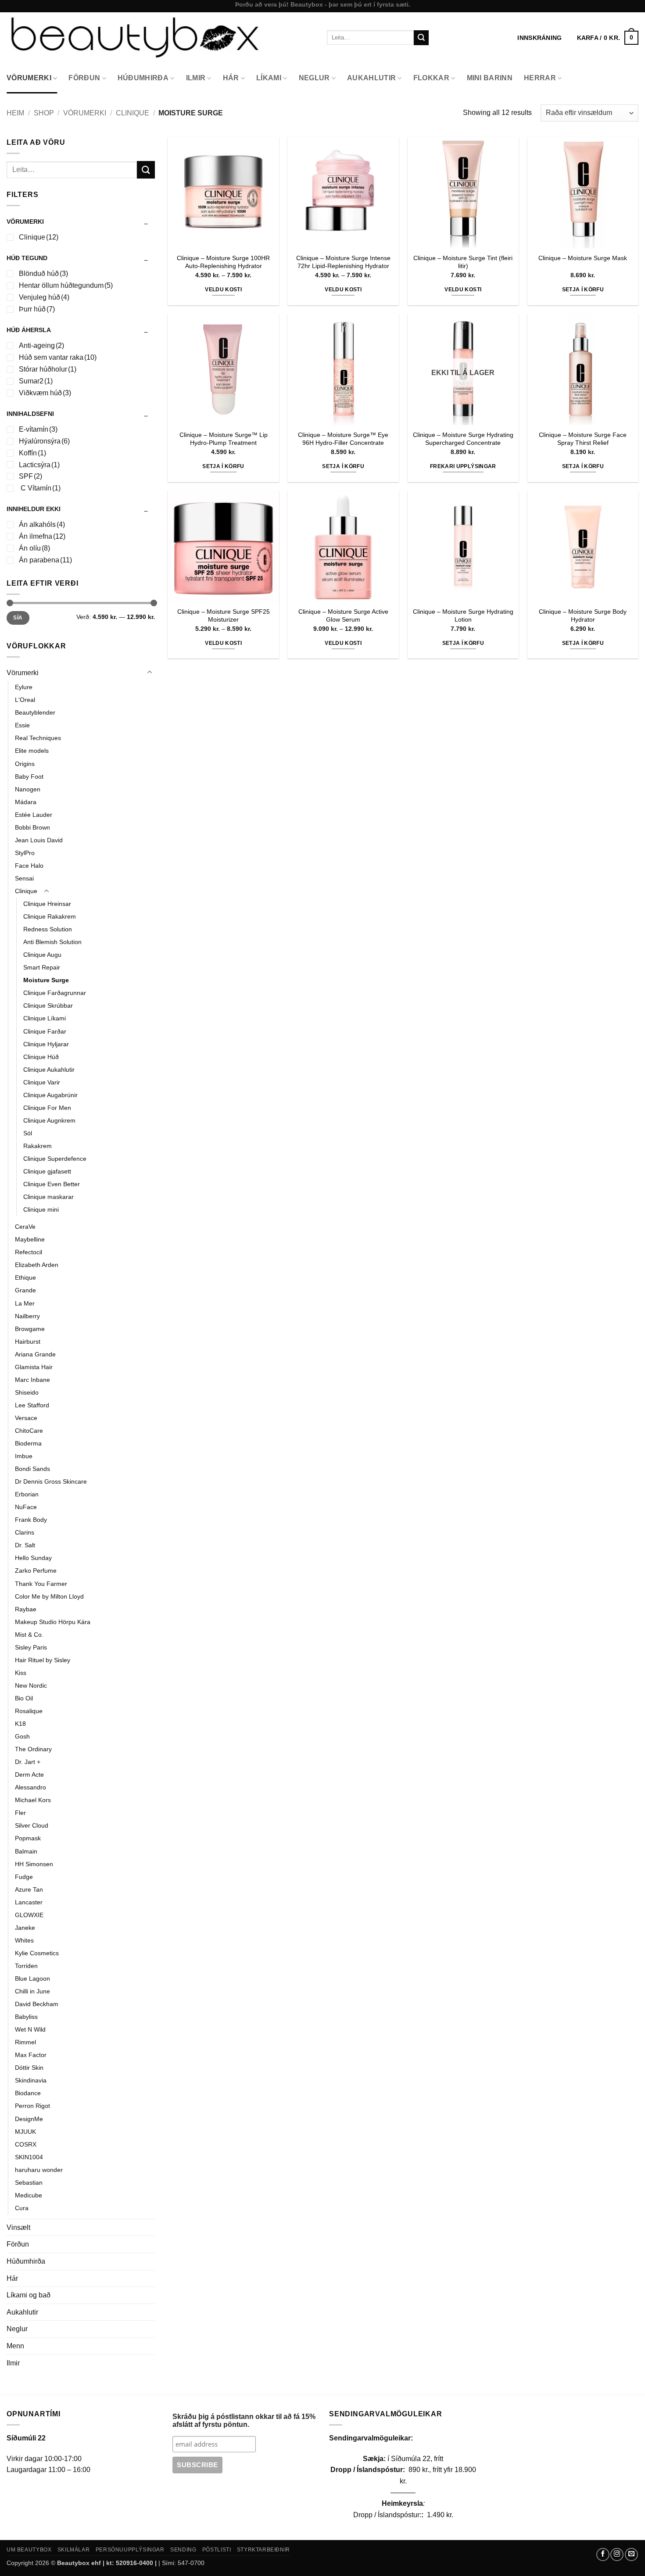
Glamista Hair (34, 1367)
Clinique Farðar (45, 1031)
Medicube (29, 2195)
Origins (25, 764)
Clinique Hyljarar (46, 1044)
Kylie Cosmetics (37, 1953)
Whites (24, 1940)
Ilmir (196, 78)
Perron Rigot (32, 2106)
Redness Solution (48, 929)
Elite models (32, 751)
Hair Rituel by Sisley (43, 1660)
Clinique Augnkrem (49, 1120)
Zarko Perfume (36, 1571)
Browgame (30, 1329)
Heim (15, 113)
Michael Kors (33, 1800)
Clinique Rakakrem (50, 916)
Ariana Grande (35, 1354)
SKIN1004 (29, 2157)
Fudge (24, 1877)
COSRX (26, 2144)
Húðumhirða (143, 78)
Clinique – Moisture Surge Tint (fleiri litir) (463, 262)
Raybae (26, 1609)
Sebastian (29, 2182)
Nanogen (28, 789)
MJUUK (25, 2132)
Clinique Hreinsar (47, 904)
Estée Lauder (34, 815)
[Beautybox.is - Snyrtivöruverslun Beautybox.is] (160, 38)
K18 (20, 1724)
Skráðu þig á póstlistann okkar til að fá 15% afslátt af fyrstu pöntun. (244, 2420)
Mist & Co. (29, 1635)
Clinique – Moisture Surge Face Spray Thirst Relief (583, 439)
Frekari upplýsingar (463, 466)
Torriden (26, 1966)
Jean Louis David (39, 840)
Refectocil (29, 1252)
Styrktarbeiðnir (263, 2550)
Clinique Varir (42, 1082)
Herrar (540, 78)
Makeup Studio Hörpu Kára (53, 1622)
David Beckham (37, 2004)
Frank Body (31, 1520)
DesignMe (29, 2119)
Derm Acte (29, 1775)
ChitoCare (29, 1431)
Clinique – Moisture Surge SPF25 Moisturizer (224, 616)
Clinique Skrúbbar (48, 1005)
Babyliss (26, 2017)
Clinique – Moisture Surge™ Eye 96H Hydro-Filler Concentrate (343, 439)
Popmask (28, 1838)
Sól (28, 1133)
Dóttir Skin (29, 2068)
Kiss (21, 1673)
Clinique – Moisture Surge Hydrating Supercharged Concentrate (463, 439)
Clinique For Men (47, 1108)
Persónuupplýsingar (130, 2550)
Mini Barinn (490, 78)
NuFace (26, 1507)
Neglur (314, 78)
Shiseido (27, 1392)
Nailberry (27, 1316)
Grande (25, 1290)
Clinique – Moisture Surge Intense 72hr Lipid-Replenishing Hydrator (343, 262)
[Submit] (421, 38)
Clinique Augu (42, 955)
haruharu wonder (39, 2170)
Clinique (133, 113)
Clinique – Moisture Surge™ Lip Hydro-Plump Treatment (224, 439)
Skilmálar (74, 2550)
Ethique (25, 1277)
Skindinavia (31, 2080)
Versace (26, 1418)
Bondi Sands (32, 1469)
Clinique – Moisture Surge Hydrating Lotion (463, 616)
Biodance (28, 2093)
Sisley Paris (31, 1647)
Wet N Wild (30, 2029)
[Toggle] (150, 673)
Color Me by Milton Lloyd (49, 1596)
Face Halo (29, 866)
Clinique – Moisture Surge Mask (583, 258)
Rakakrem (38, 1146)
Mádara (26, 802)
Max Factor (31, 2055)
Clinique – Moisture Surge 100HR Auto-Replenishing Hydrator (223, 262)
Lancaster (29, 1902)
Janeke (25, 1928)
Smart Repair (42, 967)
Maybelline (30, 1239)
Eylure (24, 687)
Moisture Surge (46, 980)
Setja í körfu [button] (583, 290)
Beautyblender (35, 712)
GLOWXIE (29, 1915)
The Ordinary (33, 1749)
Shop (44, 113)
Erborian (27, 1494)
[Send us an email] (631, 2555)
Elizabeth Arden (37, 1265)
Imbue (24, 1456)
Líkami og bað (29, 2295)
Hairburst (28, 1342)
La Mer (25, 1303)
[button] (608, 38)
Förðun (84, 78)
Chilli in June (32, 1991)
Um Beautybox (29, 2550)
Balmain (26, 1851)
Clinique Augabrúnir (50, 1095)
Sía (18, 618)
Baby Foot (29, 776)
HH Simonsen (34, 1864)
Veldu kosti (223, 290)
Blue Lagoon (32, 1979)
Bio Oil (24, 1698)
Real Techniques (38, 738)
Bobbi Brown (32, 827)
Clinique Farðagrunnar (55, 993)
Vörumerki (29, 78)
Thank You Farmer (41, 1584)
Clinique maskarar (48, 1197)
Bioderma (28, 1443)
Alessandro (30, 1787)
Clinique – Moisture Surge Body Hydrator (583, 616)
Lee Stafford (32, 1405)
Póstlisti (217, 2550)
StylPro (25, 853)
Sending (183, 2550)
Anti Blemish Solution (52, 942)
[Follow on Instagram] (617, 2555)
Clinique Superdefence (55, 1159)
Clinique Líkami (45, 1018)
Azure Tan (29, 1889)
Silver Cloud (32, 1825)
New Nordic (31, 1685)
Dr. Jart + (28, 1762)
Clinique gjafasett (47, 1171)
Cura (22, 2208)
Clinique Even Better (52, 1184)
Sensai (24, 878)
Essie (22, 725)
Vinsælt (18, 2227)
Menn (15, 2346)
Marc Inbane (32, 1380)
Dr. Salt (25, 1545)
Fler (20, 1813)
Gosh (22, 1736)
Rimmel (25, 2042)
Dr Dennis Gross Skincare (51, 1481)
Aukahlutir (371, 78)
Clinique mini (41, 1209)
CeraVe (25, 1227)
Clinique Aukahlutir (49, 1070)
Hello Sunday (33, 1558)
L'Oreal (25, 700)
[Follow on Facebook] (603, 2555)
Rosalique (29, 1711)
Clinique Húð (41, 1057)
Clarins (25, 1532)
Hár (231, 78)
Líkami (269, 78)
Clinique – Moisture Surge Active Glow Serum (343, 616)
